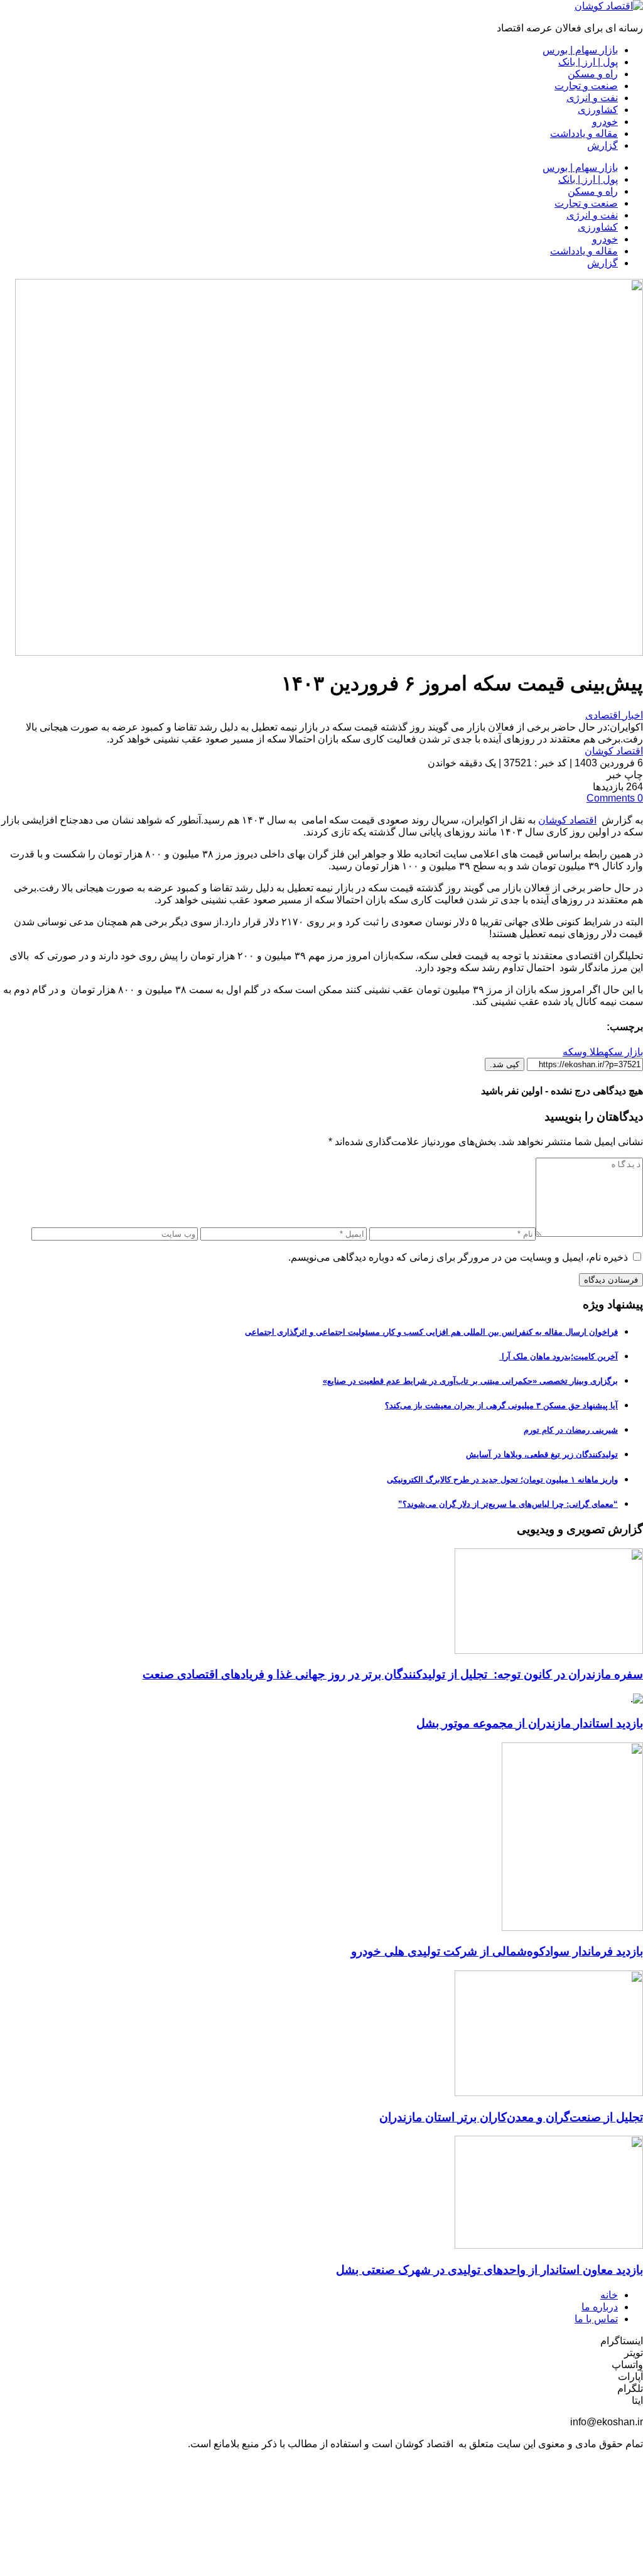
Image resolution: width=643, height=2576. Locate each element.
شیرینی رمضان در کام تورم (571, 1430)
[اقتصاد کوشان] (609, 6)
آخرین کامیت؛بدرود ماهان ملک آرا (559, 1356)
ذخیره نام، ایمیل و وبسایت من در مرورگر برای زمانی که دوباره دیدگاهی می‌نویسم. (458, 1257)
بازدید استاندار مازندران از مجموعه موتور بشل (530, 1723)
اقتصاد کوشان (614, 751)
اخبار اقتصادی (614, 715)
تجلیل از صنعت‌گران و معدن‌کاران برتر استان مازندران (511, 2117)
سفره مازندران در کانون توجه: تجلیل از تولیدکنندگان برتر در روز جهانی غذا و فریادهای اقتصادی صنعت (393, 1674)
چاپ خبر (625, 775)
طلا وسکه (583, 1052)
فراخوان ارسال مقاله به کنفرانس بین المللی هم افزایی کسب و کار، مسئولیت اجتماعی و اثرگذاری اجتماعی (431, 1332)
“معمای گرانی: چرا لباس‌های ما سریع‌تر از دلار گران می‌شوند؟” (508, 1504)
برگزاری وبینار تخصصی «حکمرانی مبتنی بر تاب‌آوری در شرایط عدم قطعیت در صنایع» (470, 1381)
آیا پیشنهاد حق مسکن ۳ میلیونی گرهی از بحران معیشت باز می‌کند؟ (501, 1405)
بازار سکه (624, 1052)
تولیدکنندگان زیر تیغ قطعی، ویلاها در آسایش (542, 1454)
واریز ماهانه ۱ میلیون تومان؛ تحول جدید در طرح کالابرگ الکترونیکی (502, 1480)
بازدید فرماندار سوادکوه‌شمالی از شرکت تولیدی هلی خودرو (497, 1951)
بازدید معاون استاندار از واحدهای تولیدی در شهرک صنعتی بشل (489, 2270)
